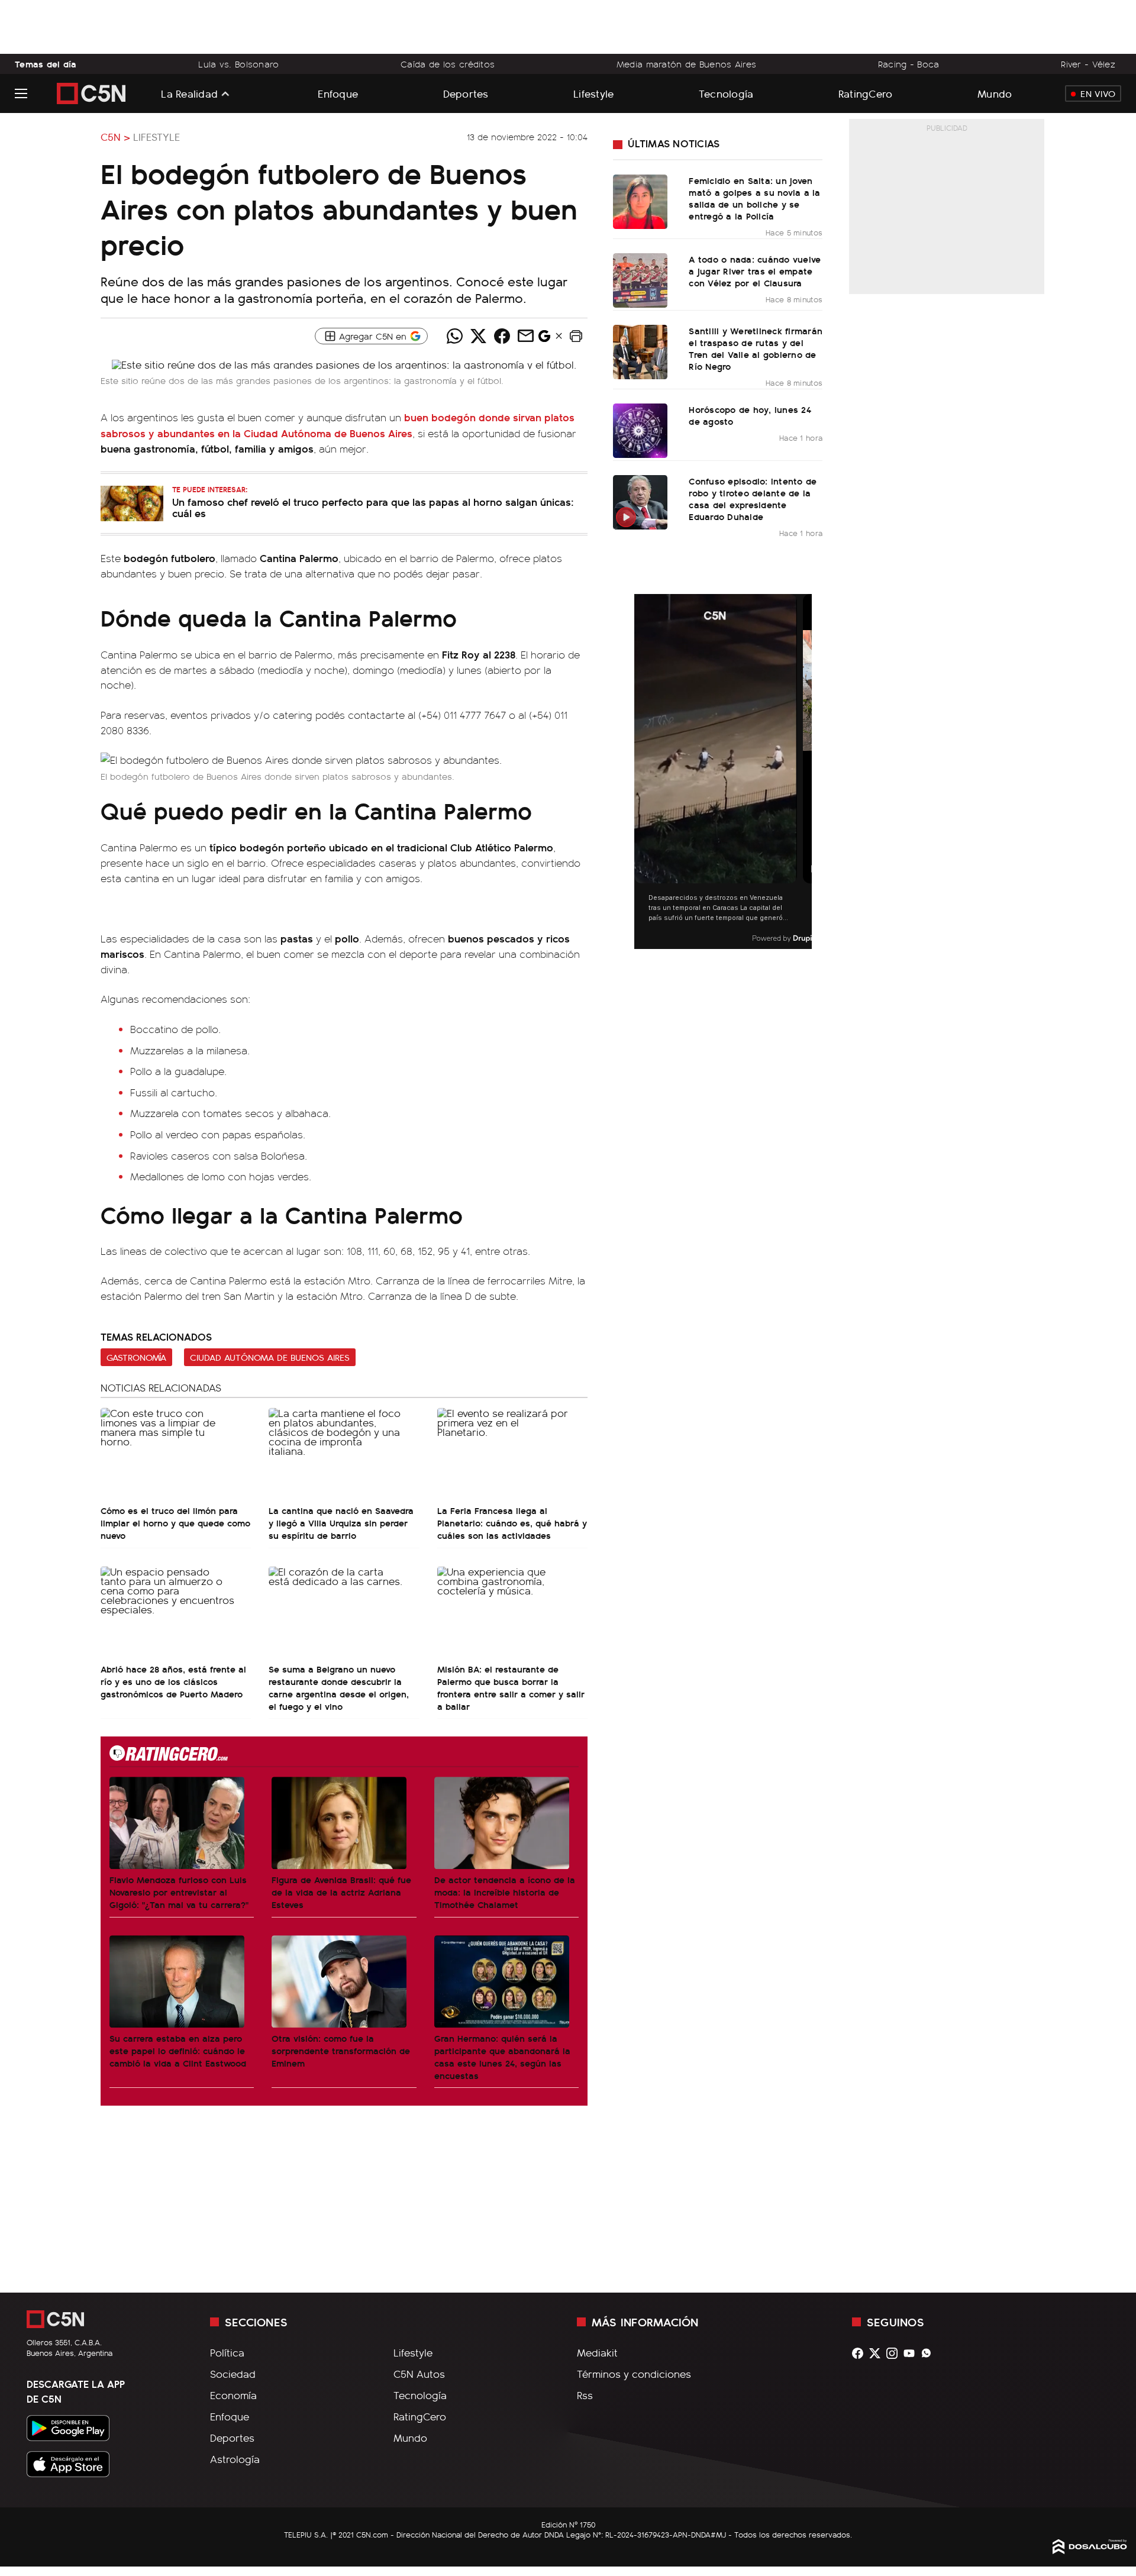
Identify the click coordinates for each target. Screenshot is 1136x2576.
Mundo (995, 93)
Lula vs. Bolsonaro (238, 64)
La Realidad (189, 93)
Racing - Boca (909, 64)
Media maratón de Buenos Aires (686, 64)
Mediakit (597, 2352)
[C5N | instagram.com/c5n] (895, 2353)
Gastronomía (136, 1357)
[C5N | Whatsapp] (929, 2353)
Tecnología (726, 93)
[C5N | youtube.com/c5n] (912, 2353)
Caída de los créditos (448, 64)
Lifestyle (593, 93)
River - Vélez (1088, 64)
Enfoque (338, 93)
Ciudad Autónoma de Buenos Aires (270, 1357)
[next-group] (804, 772)
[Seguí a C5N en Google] (544, 339)
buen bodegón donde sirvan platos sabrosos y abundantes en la (338, 425)
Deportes (466, 93)
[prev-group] (642, 772)
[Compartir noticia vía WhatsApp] (454, 336)
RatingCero (866, 93)
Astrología (235, 2459)
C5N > (115, 137)
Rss (585, 2395)
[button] (576, 336)
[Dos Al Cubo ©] (1090, 2550)
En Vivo (1098, 93)
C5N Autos (419, 2374)
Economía (233, 2395)
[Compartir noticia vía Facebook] (502, 336)
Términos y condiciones (634, 2374)
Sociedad (233, 2374)
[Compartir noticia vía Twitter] (478, 336)
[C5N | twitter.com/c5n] (878, 2353)
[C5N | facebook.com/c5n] (861, 2353)
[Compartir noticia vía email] (525, 336)
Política (227, 2352)
